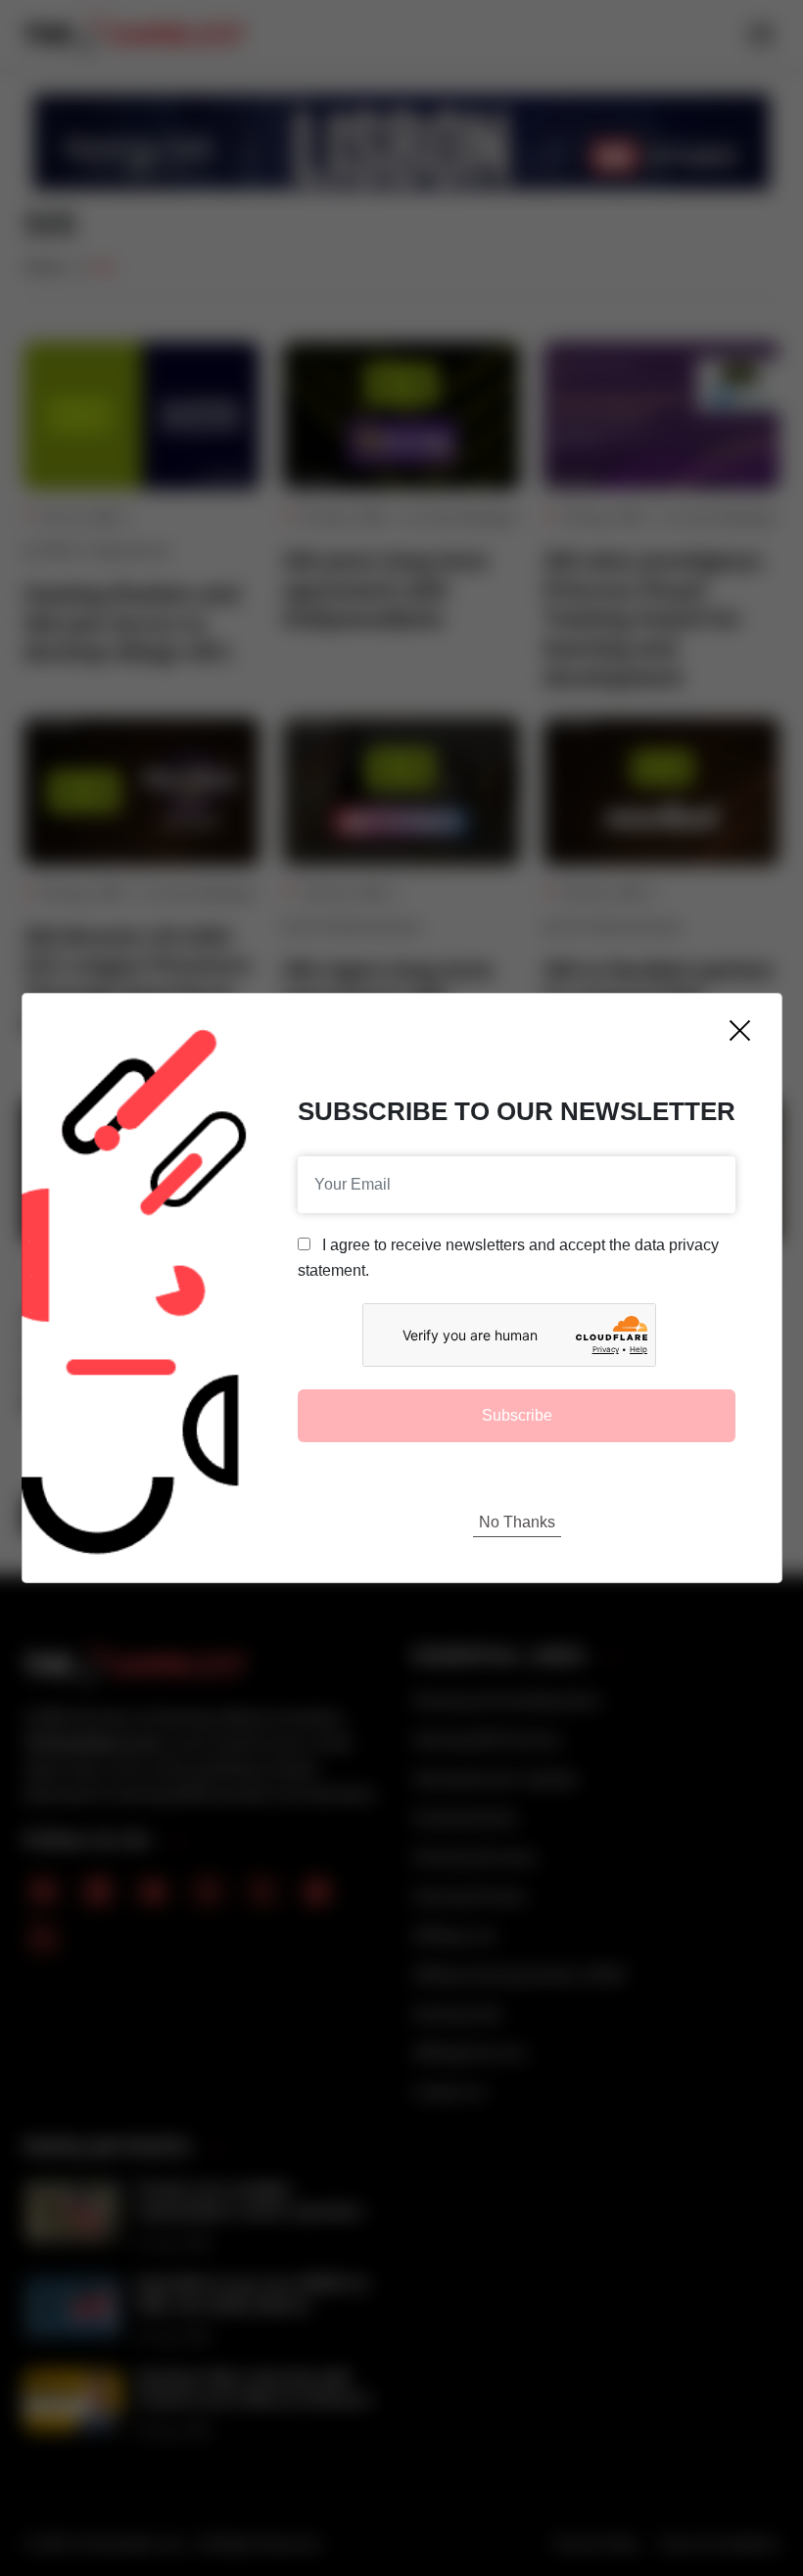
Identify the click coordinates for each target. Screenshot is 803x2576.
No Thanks (517, 1522)
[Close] (740, 1030)
